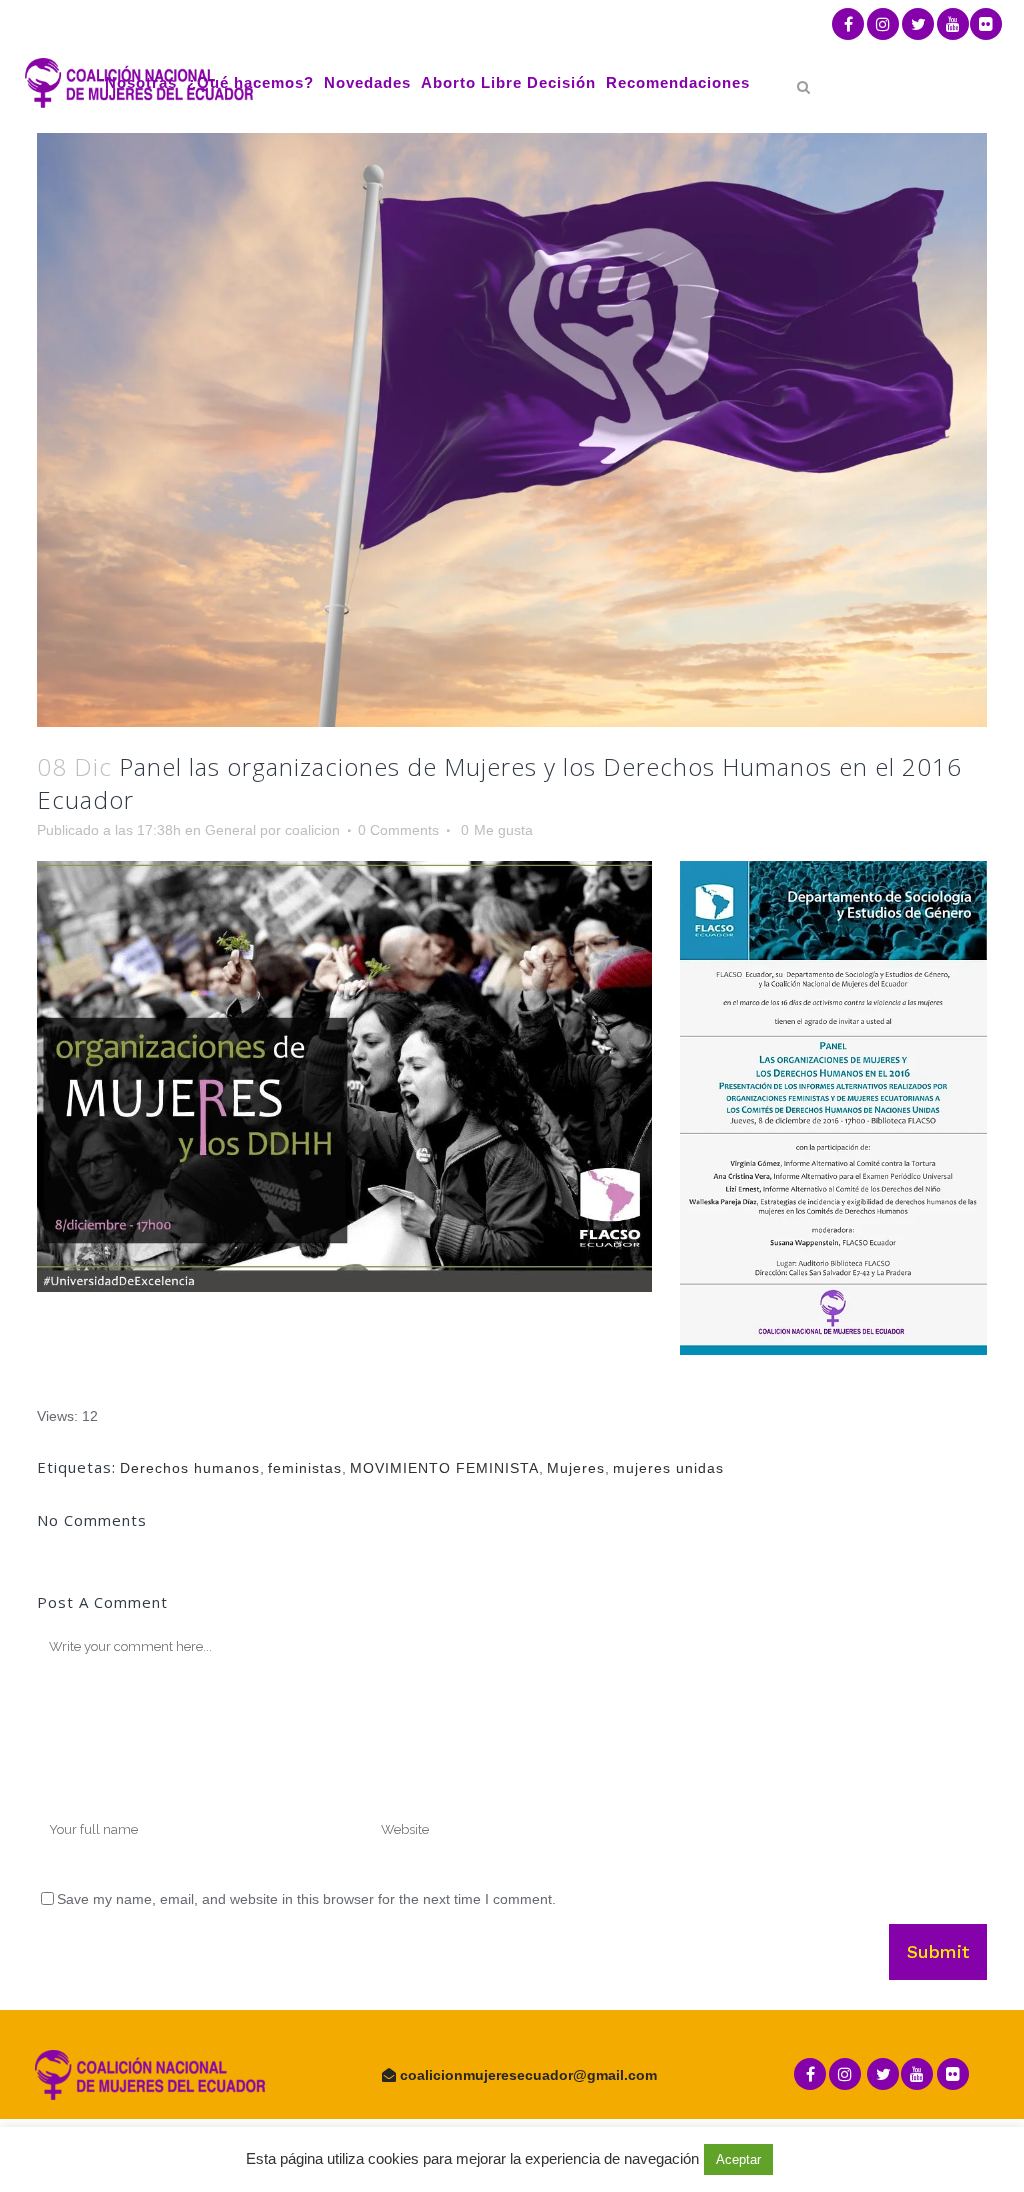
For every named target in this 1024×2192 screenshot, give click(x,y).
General (230, 830)
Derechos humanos (190, 1468)
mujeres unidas (668, 1468)
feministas (305, 1468)
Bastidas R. (560, 2167)
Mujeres (576, 1468)
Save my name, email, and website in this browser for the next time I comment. (306, 1899)
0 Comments (398, 830)
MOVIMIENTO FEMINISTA (444, 1468)
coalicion (312, 830)
